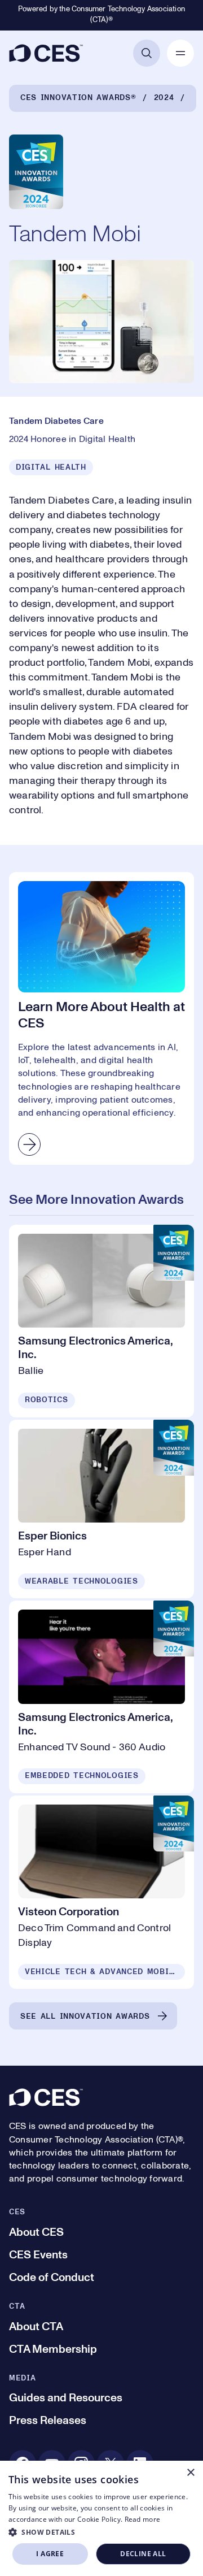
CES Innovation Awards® (78, 98)
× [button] (190, 2473)
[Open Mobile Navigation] (180, 53)
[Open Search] (147, 53)
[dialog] (101, 2518)
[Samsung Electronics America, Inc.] (101, 1321)
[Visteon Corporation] (101, 1892)
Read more (143, 2519)
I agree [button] (50, 2554)
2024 (164, 98)
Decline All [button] (143, 2554)
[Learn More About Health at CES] (101, 1018)
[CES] (46, 53)
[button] (101, 2532)
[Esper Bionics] (101, 1509)
